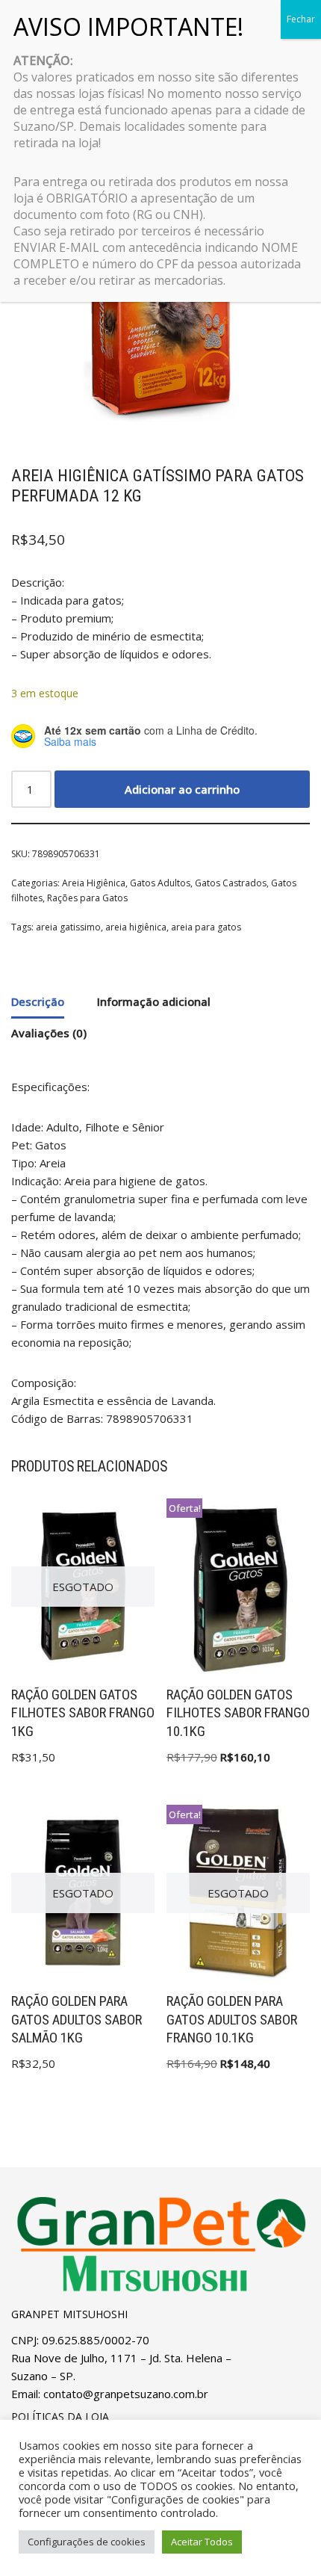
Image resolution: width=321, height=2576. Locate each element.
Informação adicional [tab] (154, 1001)
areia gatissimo (68, 927)
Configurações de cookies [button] (87, 2542)
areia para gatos (206, 927)
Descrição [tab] (38, 1001)
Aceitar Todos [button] (202, 2542)
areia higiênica (136, 927)
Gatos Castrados (231, 883)
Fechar (301, 19)
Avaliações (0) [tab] (49, 1033)
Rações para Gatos (87, 898)
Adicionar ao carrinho (182, 789)
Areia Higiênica (94, 883)
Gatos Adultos (160, 883)
